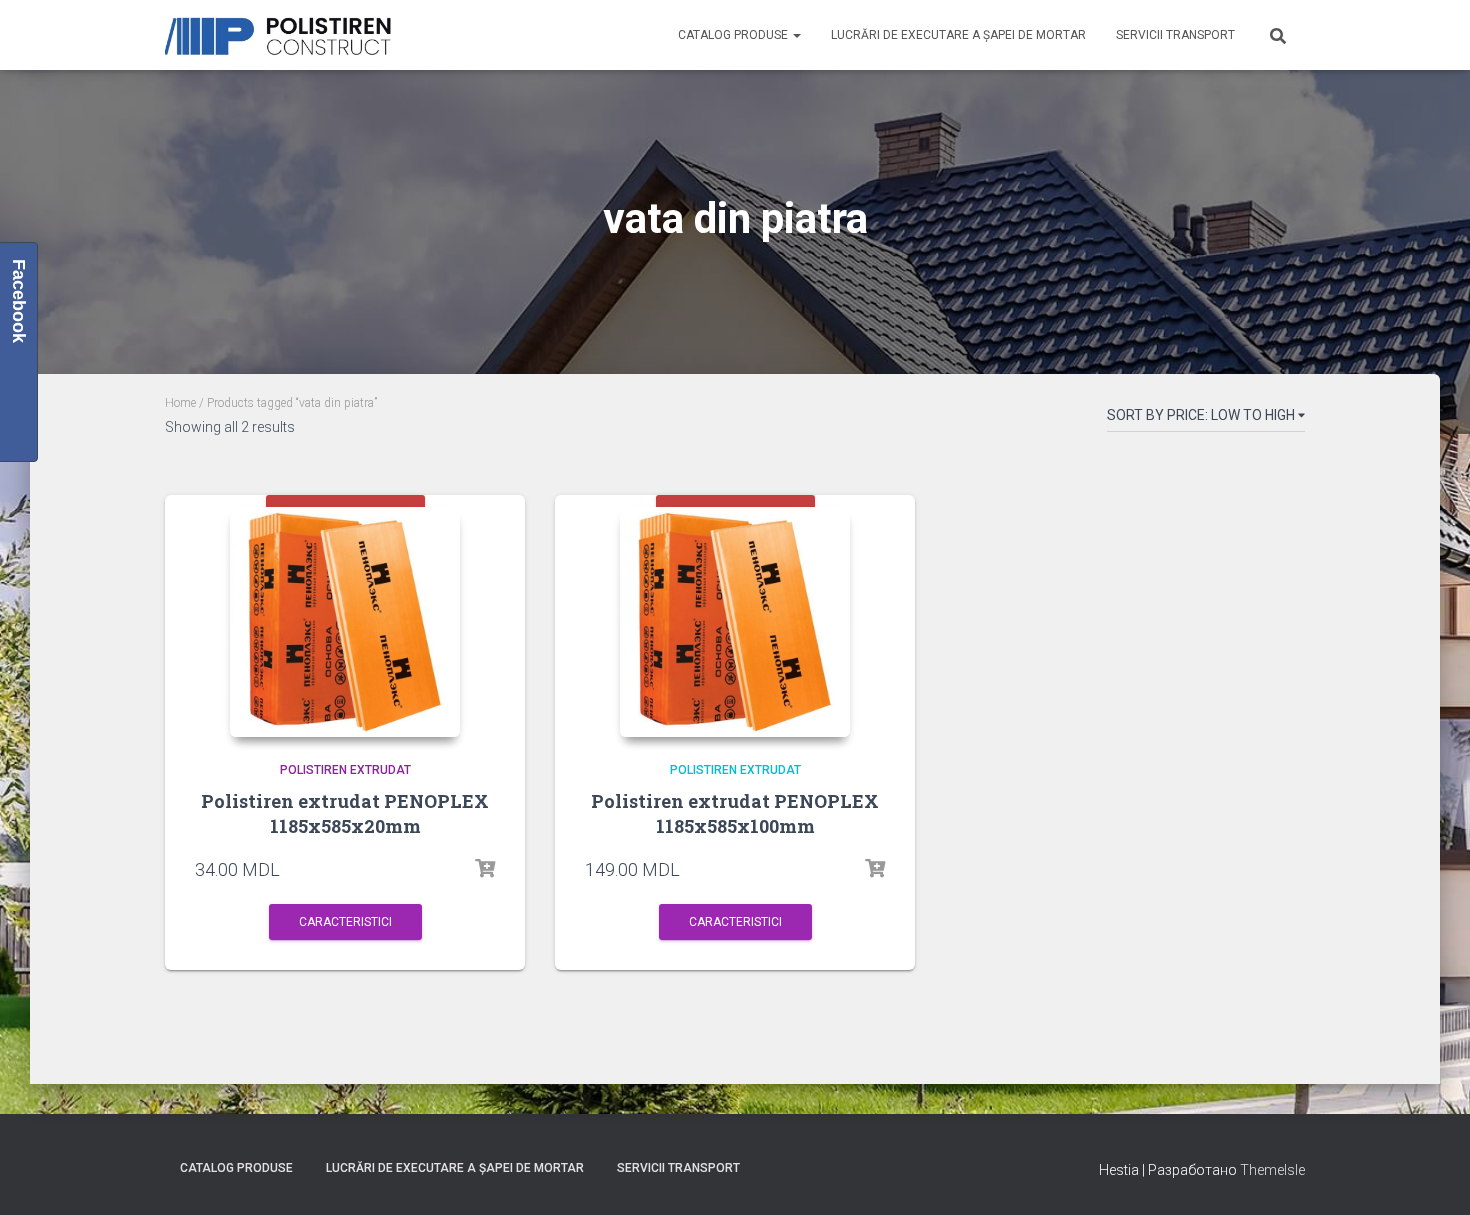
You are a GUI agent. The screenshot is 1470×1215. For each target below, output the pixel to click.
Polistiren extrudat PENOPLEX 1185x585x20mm (345, 813)
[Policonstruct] (282, 35)
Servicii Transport (1175, 35)
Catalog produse (734, 35)
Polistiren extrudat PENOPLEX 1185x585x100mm (735, 813)
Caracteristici (345, 922)
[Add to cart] (485, 869)
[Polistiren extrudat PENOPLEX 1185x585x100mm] (735, 622)
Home (180, 403)
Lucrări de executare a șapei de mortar (958, 35)
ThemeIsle (1272, 1170)
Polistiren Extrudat (345, 770)
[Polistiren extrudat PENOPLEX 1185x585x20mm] (345, 622)
